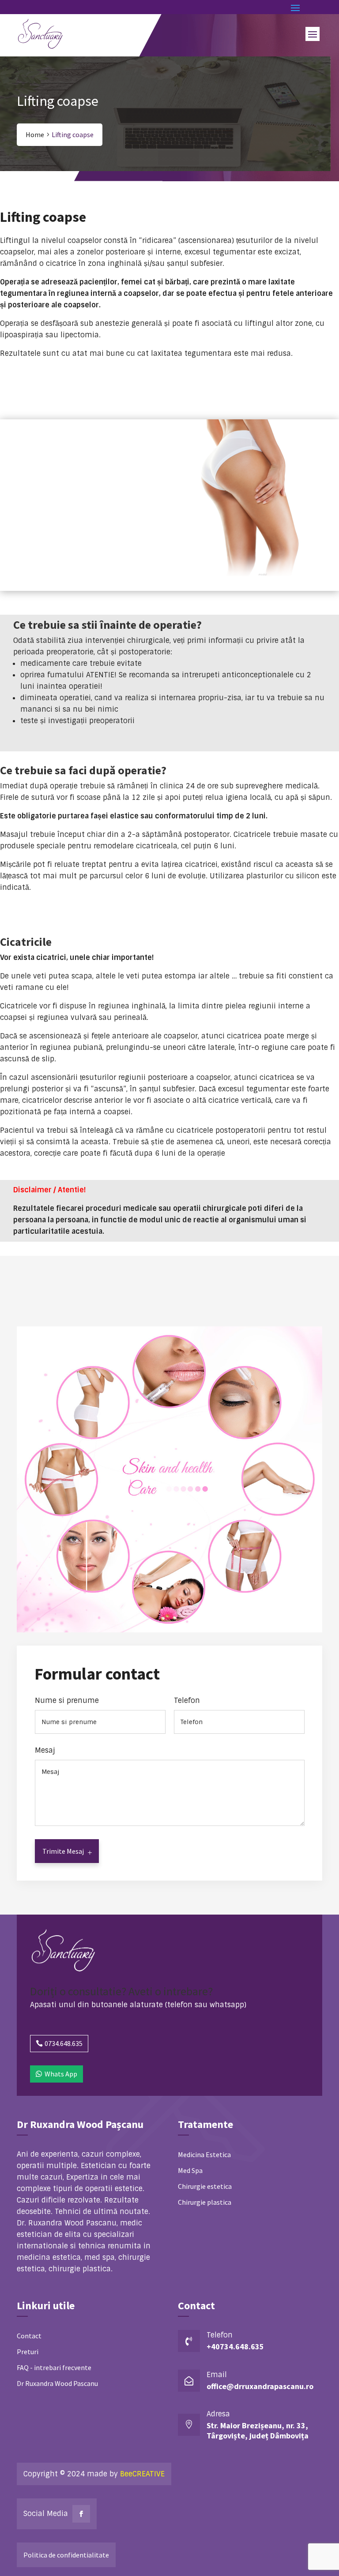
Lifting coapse (73, 134)
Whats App (61, 2074)
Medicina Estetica (204, 2154)
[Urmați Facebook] (81, 2514)
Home (35, 134)
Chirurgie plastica (205, 2202)
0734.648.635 (64, 2043)
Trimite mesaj (63, 1851)
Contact (29, 2336)
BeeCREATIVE (142, 2474)
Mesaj (45, 1751)
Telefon (187, 1701)
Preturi (28, 2352)
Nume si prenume (67, 1701)
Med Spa (190, 2170)
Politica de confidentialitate (66, 2555)
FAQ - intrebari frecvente (54, 2367)
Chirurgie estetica (205, 2186)
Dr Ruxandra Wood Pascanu (57, 2383)
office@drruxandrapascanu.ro (260, 2386)
